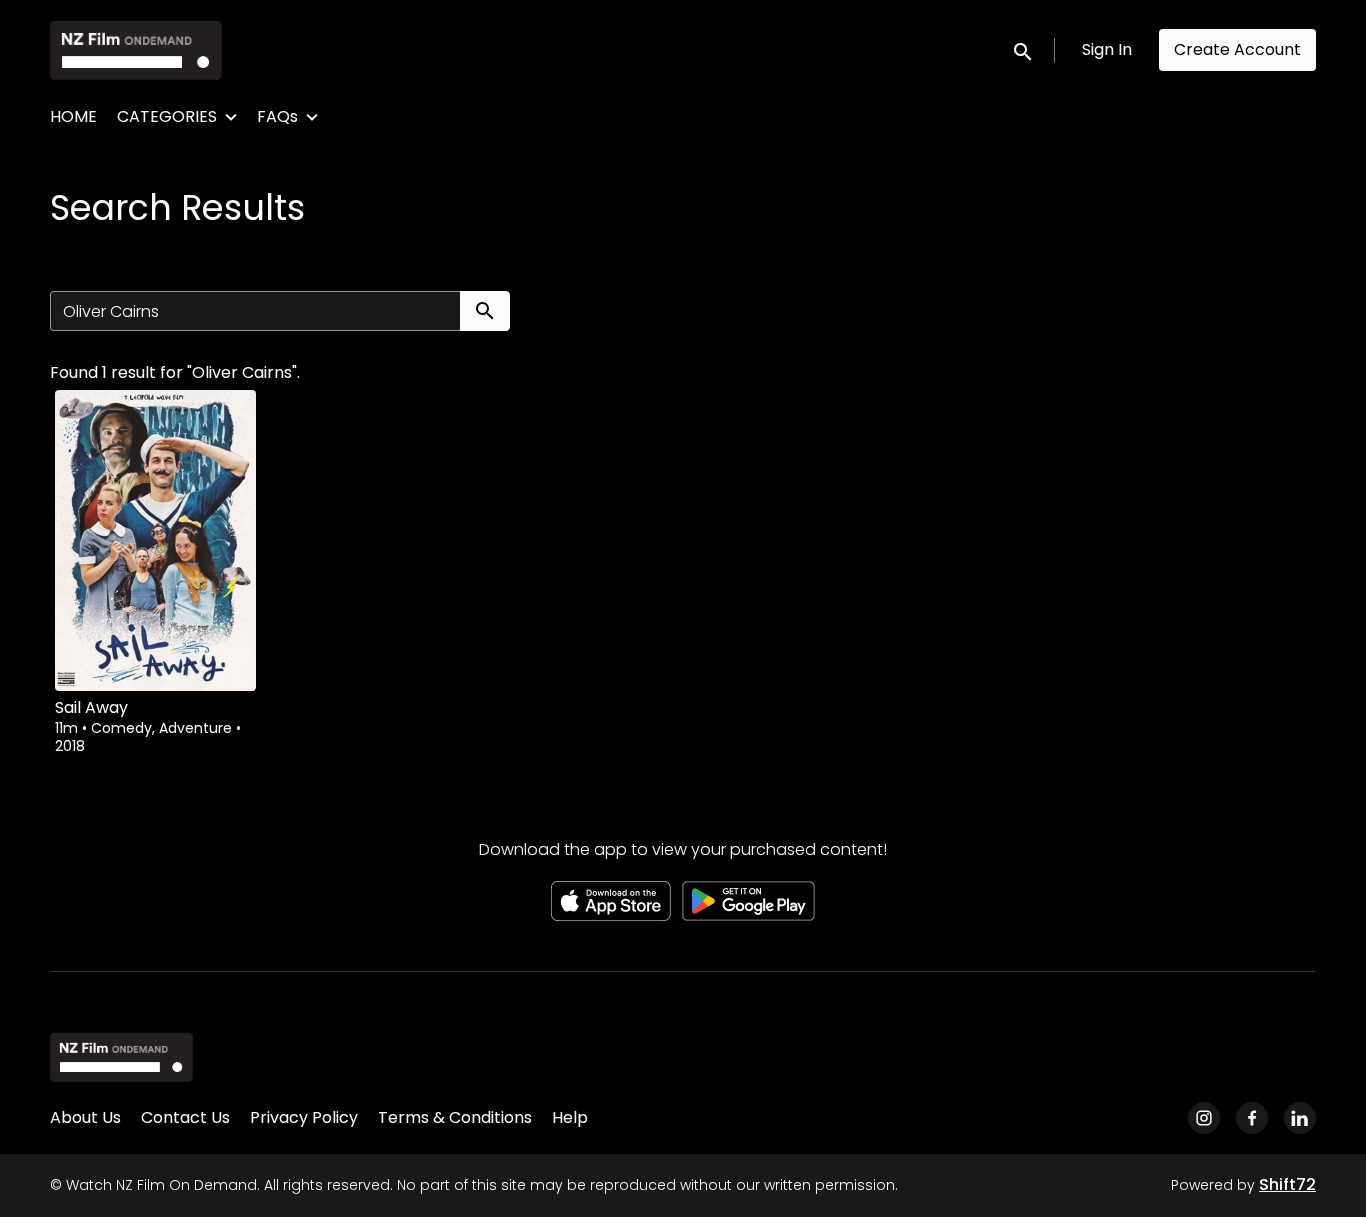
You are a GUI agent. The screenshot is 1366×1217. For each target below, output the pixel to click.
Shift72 (1287, 1184)
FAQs (277, 116)
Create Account (1237, 49)
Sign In (1107, 49)
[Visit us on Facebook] (1252, 1118)
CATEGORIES (167, 116)
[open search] (1024, 49)
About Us (85, 1117)
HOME (73, 116)
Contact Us (185, 1117)
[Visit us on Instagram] (1204, 1118)
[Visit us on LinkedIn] (1300, 1118)
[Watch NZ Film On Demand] (121, 1057)
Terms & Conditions (455, 1117)
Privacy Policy (304, 1117)
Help (570, 1117)
